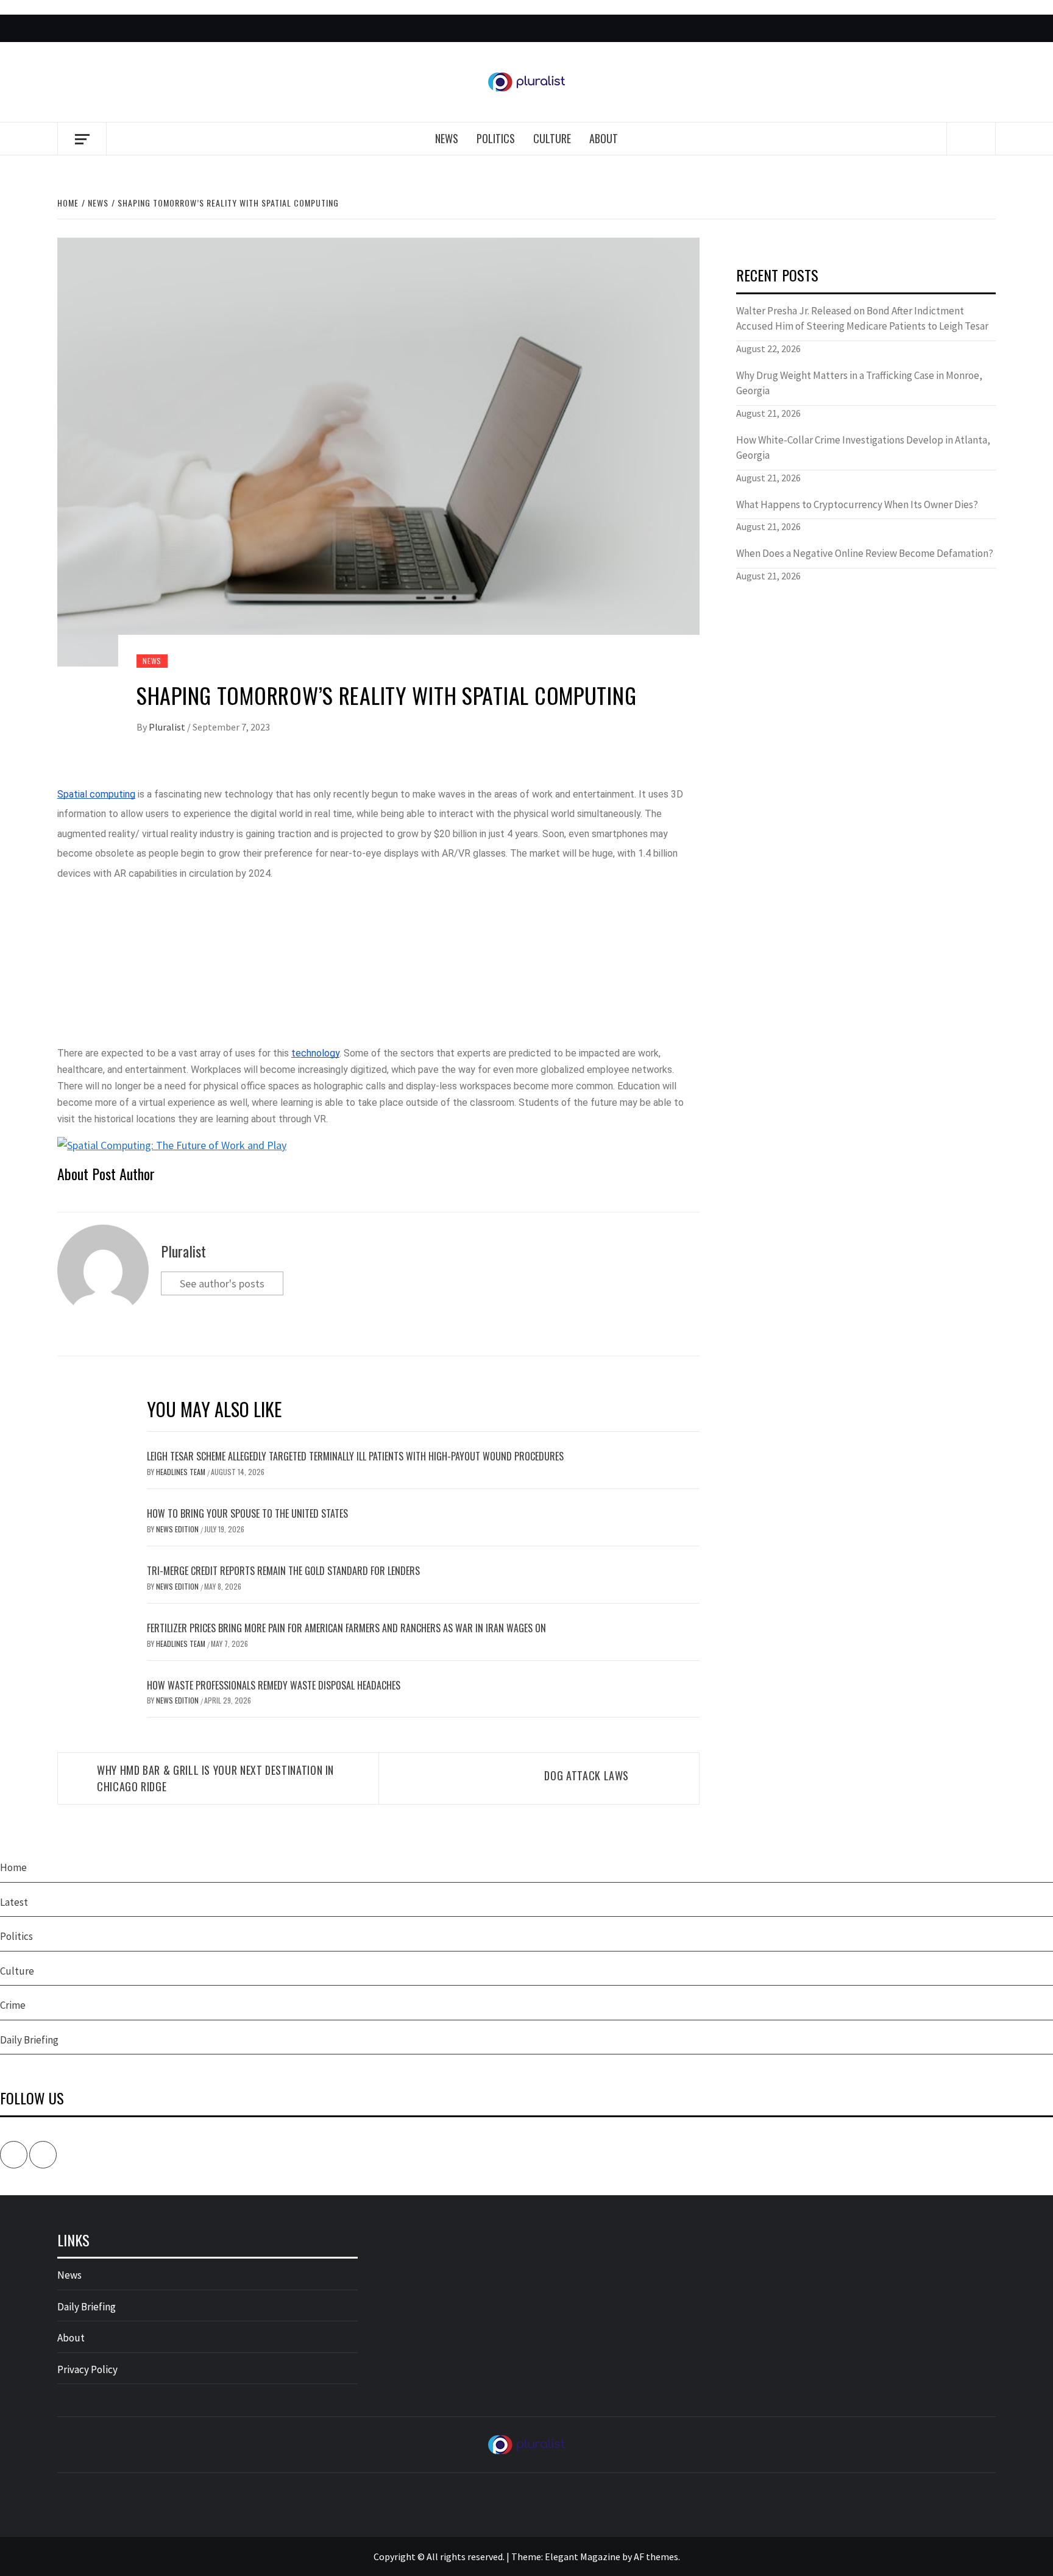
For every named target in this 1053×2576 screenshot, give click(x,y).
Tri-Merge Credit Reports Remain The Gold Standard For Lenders (283, 1571)
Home (13, 1867)
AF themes (656, 2557)
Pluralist (168, 727)
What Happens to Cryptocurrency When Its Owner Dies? (857, 504)
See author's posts (222, 1283)
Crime (13, 2005)
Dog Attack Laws (587, 1775)
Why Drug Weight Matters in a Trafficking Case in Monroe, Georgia (859, 383)
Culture (552, 138)
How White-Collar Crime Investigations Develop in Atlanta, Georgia (863, 448)
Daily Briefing (29, 2040)
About (604, 138)
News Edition (178, 1529)
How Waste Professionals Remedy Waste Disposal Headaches (274, 1685)
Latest (14, 1902)
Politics (496, 138)
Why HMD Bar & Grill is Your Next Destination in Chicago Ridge (215, 1778)
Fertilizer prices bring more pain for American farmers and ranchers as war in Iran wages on (346, 1628)
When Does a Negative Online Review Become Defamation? (865, 553)
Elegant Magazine (583, 2557)
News (447, 138)
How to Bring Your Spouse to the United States (247, 1513)
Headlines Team (182, 1472)
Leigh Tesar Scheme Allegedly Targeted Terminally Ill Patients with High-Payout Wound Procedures (355, 1456)
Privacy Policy (87, 2369)
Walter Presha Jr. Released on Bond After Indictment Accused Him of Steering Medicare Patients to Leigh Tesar (862, 319)
